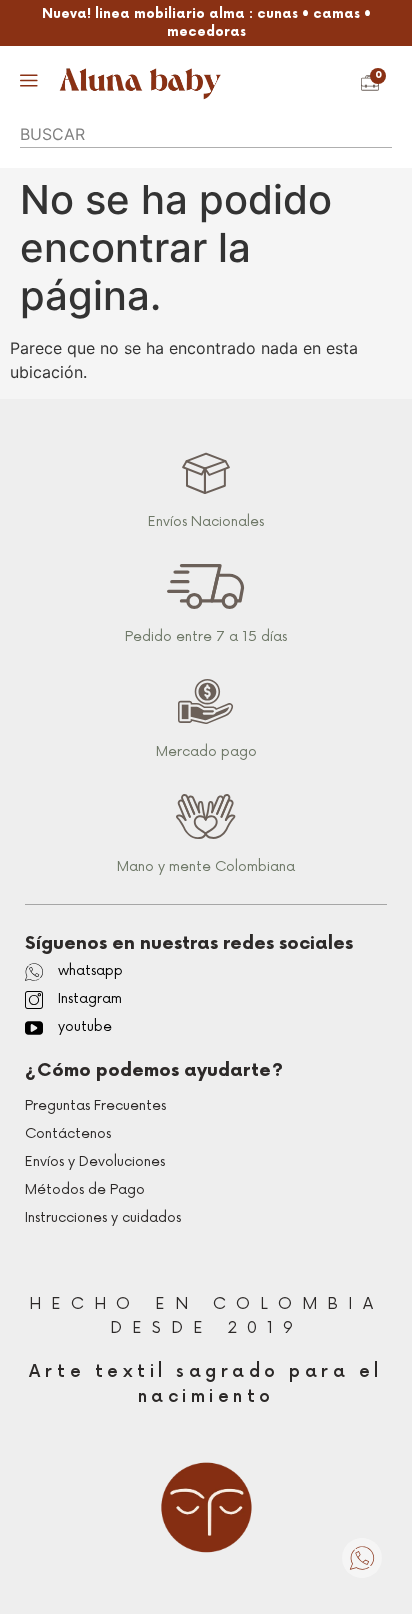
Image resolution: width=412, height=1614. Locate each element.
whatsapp (90, 970)
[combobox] (206, 134)
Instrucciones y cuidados (103, 1217)
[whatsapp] (34, 972)
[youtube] (34, 1028)
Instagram (90, 998)
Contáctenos (68, 1133)
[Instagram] (34, 1000)
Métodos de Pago (85, 1189)
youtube (85, 1026)
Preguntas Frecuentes (95, 1105)
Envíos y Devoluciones (95, 1161)
